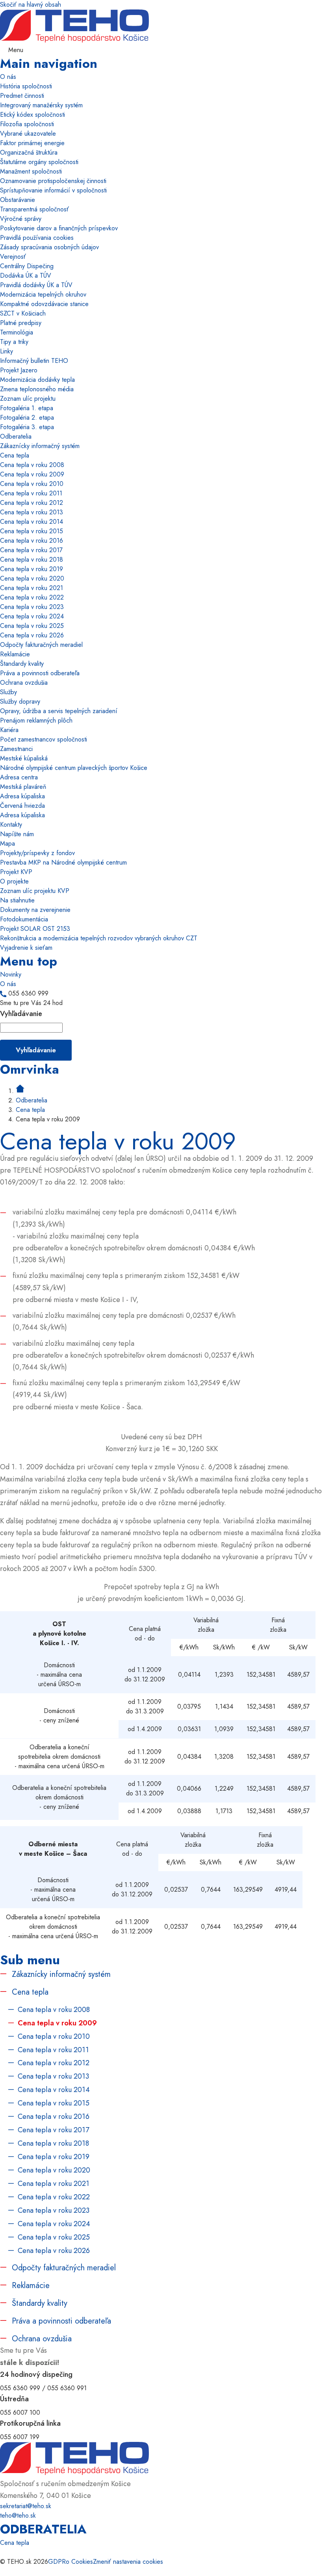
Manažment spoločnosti (31, 171)
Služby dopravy (20, 701)
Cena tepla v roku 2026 (32, 635)
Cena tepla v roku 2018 (32, 559)
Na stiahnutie (17, 900)
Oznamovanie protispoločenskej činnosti (53, 181)
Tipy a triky (14, 342)
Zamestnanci (16, 749)
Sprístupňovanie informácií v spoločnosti (53, 190)
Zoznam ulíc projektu (28, 399)
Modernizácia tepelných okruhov (43, 294)
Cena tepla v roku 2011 (31, 493)
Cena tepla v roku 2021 (32, 588)
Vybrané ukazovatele (28, 134)
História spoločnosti (26, 86)
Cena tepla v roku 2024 (32, 616)
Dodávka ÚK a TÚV (26, 276)
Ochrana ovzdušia (24, 683)
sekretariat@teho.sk (26, 2506)
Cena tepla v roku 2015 (32, 531)
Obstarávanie (18, 200)
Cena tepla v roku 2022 (32, 597)
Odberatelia (16, 436)
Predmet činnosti (22, 96)
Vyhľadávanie (21, 1014)
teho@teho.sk (18, 2515)
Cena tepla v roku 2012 (32, 503)
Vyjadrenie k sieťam (26, 948)
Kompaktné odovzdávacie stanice (44, 304)
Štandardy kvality (22, 664)
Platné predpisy (21, 323)
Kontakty (11, 825)
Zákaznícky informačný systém (40, 446)
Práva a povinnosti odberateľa (40, 673)
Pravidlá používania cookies (37, 238)
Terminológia (17, 332)
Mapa (7, 843)
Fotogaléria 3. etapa (27, 427)
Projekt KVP (16, 872)
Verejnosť (13, 257)
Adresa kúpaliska (22, 796)
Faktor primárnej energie (32, 143)
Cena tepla (15, 455)
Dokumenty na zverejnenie (35, 910)
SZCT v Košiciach (23, 313)
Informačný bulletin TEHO (34, 361)
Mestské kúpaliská (24, 758)
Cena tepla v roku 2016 (32, 541)
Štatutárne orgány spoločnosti (39, 162)
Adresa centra (19, 777)
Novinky (11, 974)
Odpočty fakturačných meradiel (41, 645)
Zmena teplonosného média (37, 389)
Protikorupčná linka (30, 2423)
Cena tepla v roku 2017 (31, 550)
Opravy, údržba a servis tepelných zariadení (59, 711)
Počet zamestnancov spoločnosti (44, 739)
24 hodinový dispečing (36, 2374)
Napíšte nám (17, 834)
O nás (8, 77)
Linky (6, 351)
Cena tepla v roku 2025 (32, 626)
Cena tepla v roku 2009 (32, 474)
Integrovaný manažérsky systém (41, 105)
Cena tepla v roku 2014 (32, 522)
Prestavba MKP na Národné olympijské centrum (63, 862)
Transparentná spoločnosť (34, 209)
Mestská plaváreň (23, 787)
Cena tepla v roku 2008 (32, 465)
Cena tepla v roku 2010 (32, 484)
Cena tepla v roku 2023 (32, 607)
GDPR (57, 2562)
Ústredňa (14, 2399)
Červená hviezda (22, 806)
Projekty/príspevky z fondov (37, 853)
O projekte (14, 881)
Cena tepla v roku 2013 (32, 512)
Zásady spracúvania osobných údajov (49, 247)
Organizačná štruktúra (29, 152)
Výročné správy (21, 219)
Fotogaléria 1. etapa (27, 408)
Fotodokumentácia (24, 919)
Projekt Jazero (19, 370)
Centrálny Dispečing (27, 266)
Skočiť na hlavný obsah (31, 5)
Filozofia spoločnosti (27, 124)
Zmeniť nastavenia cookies (128, 2562)
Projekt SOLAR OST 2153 (35, 929)
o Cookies (79, 2562)
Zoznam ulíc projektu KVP (35, 891)
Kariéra (9, 730)
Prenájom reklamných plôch (36, 720)
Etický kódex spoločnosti (32, 115)
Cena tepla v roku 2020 (32, 578)
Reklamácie (15, 654)
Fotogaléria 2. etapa (27, 418)
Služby (8, 692)
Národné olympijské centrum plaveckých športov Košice (74, 768)
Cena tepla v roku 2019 (32, 569)
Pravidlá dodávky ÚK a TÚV (36, 285)
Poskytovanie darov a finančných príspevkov (59, 228)
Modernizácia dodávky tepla (37, 380)
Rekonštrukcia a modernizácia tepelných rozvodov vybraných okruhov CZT (99, 938)
